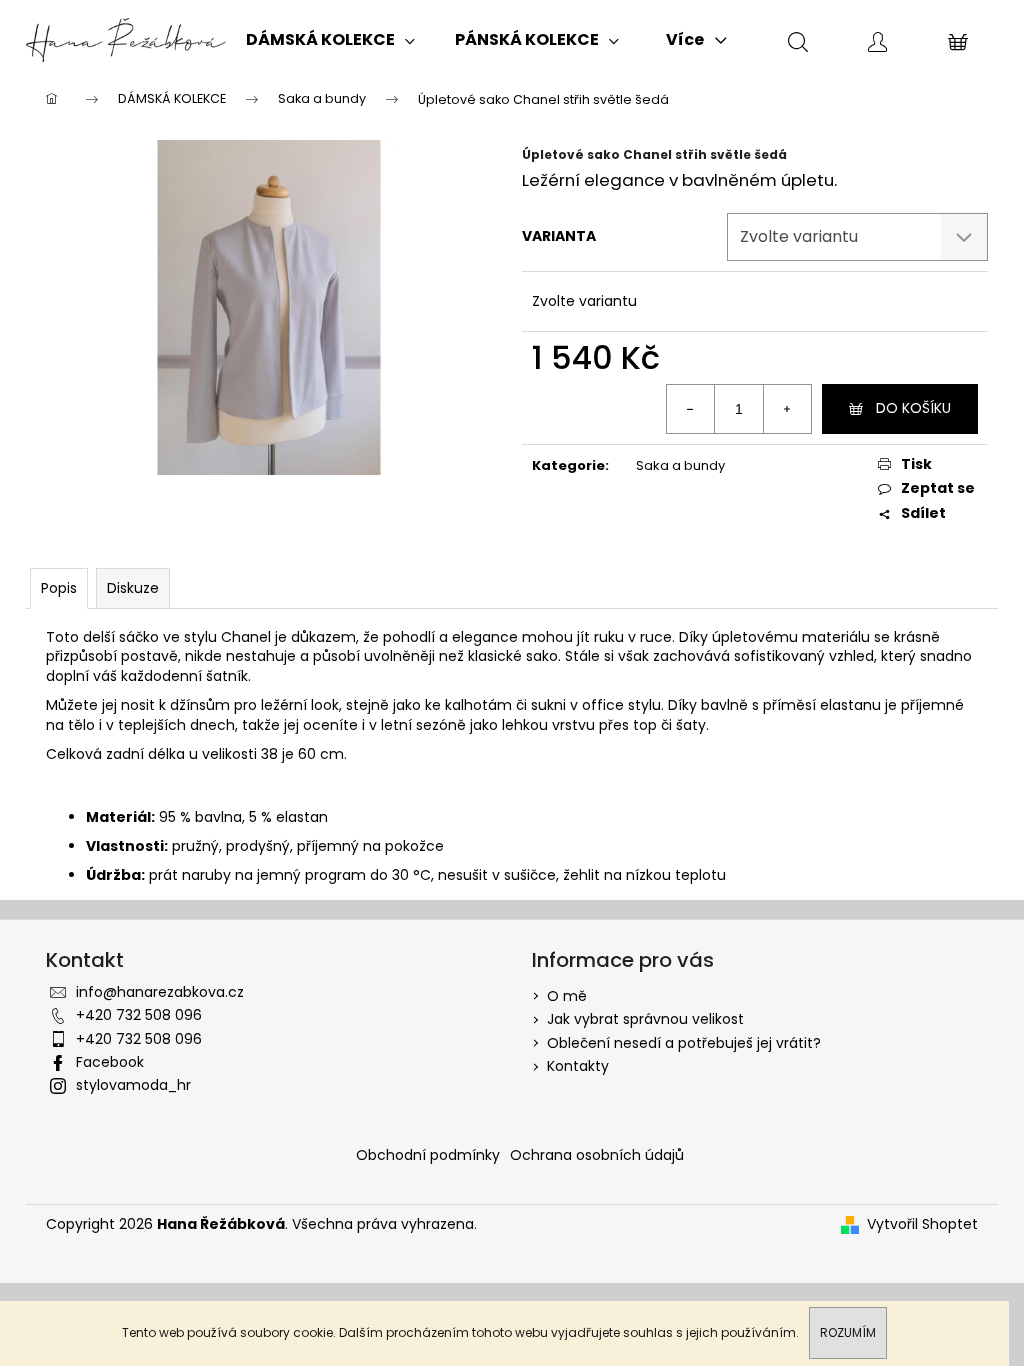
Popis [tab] (59, 588)
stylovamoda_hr (133, 1085)
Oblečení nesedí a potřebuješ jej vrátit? (684, 1043)
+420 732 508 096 (139, 1015)
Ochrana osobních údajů (597, 1155)
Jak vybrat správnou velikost (645, 1019)
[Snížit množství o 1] (691, 409)
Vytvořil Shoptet (922, 1224)
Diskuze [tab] (133, 588)
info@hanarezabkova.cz (160, 992)
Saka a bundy (680, 465)
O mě (567, 996)
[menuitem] (330, 40)
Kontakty (578, 1066)
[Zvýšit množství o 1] (787, 409)
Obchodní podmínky (428, 1155)
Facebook (110, 1062)
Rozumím (848, 1332)
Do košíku (913, 408)
